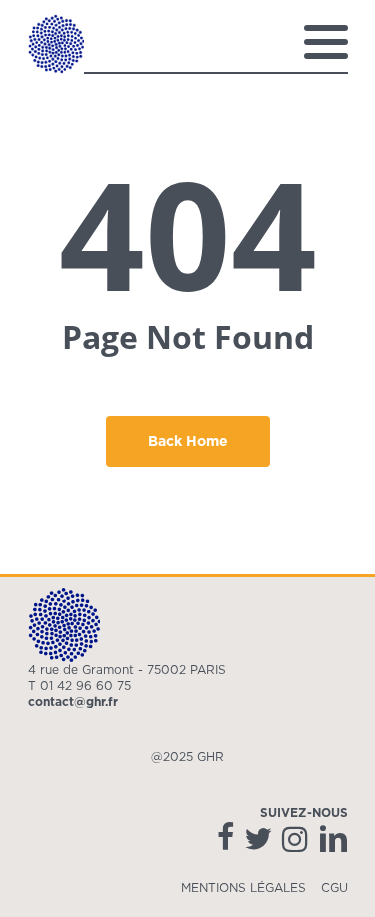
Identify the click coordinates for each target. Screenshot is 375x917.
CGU (334, 888)
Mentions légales (243, 888)
